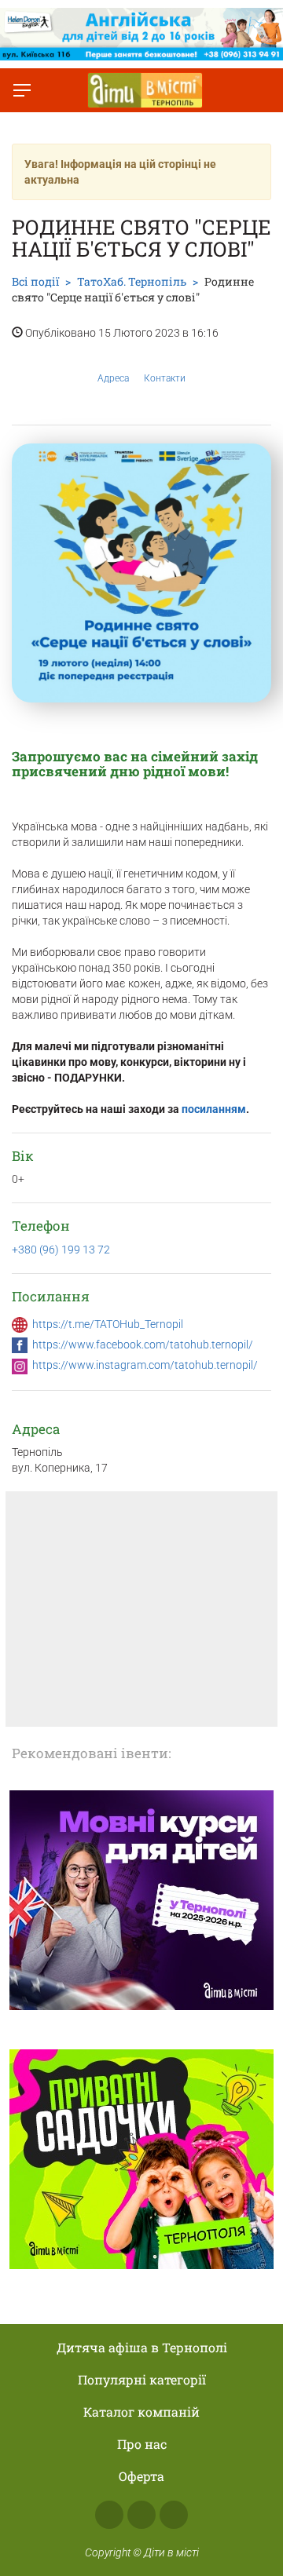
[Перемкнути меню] (22, 90)
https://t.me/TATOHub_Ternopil (108, 1324)
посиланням (214, 1109)
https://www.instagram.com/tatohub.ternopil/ (145, 1365)
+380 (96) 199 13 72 (61, 1250)
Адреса (113, 378)
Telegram (174, 2515)
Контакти (165, 378)
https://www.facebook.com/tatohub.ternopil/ (143, 1345)
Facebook (109, 2515)
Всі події (35, 281)
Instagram (141, 2515)
